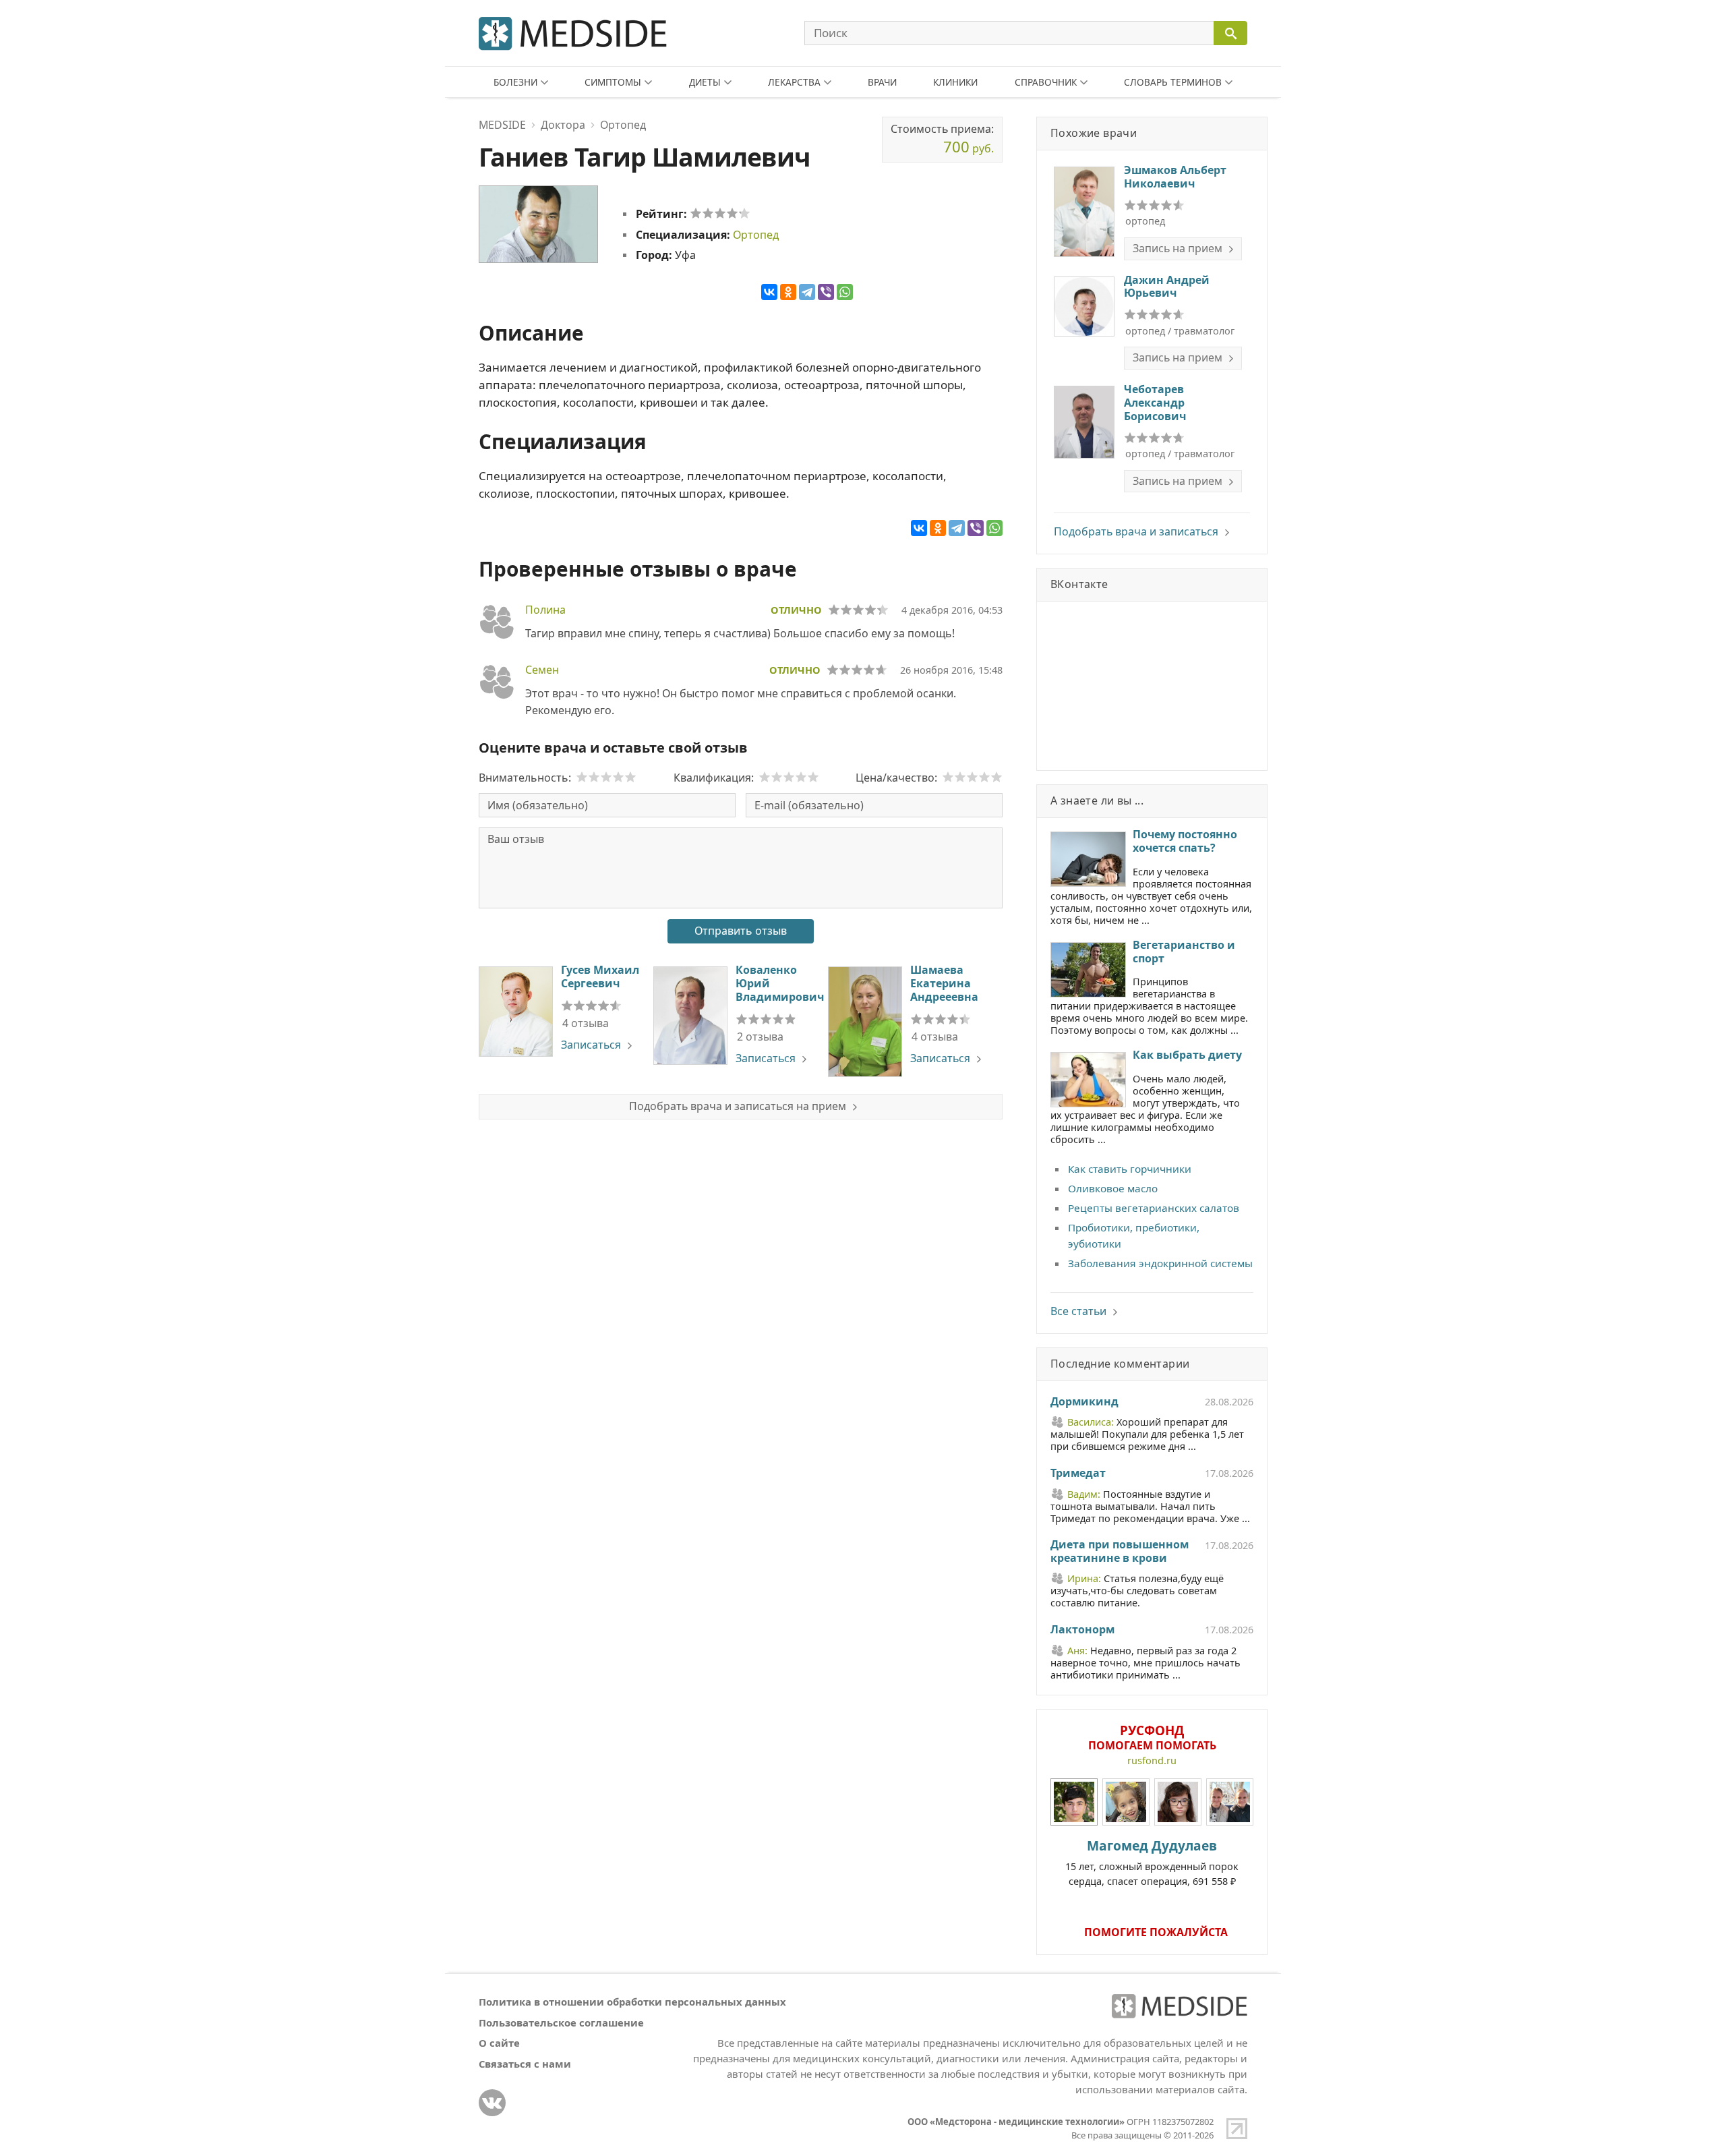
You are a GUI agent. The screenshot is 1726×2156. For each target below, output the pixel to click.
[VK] (492, 2103)
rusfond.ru (1152, 1760)
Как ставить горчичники (1130, 1169)
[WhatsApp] (845, 292)
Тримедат (1078, 1474)
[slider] (720, 213)
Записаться (591, 1045)
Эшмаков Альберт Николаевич (1175, 177)
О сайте (499, 2043)
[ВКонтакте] (769, 292)
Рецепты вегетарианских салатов (1154, 1208)
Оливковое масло (1113, 1188)
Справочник (1046, 82)
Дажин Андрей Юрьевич (1167, 287)
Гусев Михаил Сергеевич (600, 977)
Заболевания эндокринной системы (1160, 1263)
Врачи (882, 82)
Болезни (515, 82)
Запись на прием (1178, 248)
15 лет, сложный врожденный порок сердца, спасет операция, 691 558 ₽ (1152, 1862)
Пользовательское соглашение (561, 2022)
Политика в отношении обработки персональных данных (632, 2002)
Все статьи (1078, 1311)
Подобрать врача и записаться (1136, 531)
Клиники (955, 82)
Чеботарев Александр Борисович (1155, 403)
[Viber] (826, 292)
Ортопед (756, 235)
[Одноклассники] (788, 292)
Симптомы (613, 82)
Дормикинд (1084, 1402)
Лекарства (794, 82)
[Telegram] (807, 292)
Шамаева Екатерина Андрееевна (944, 983)
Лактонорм (1082, 1630)
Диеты (705, 82)
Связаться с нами (525, 2064)
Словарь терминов (1173, 82)
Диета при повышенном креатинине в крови (1120, 1552)
